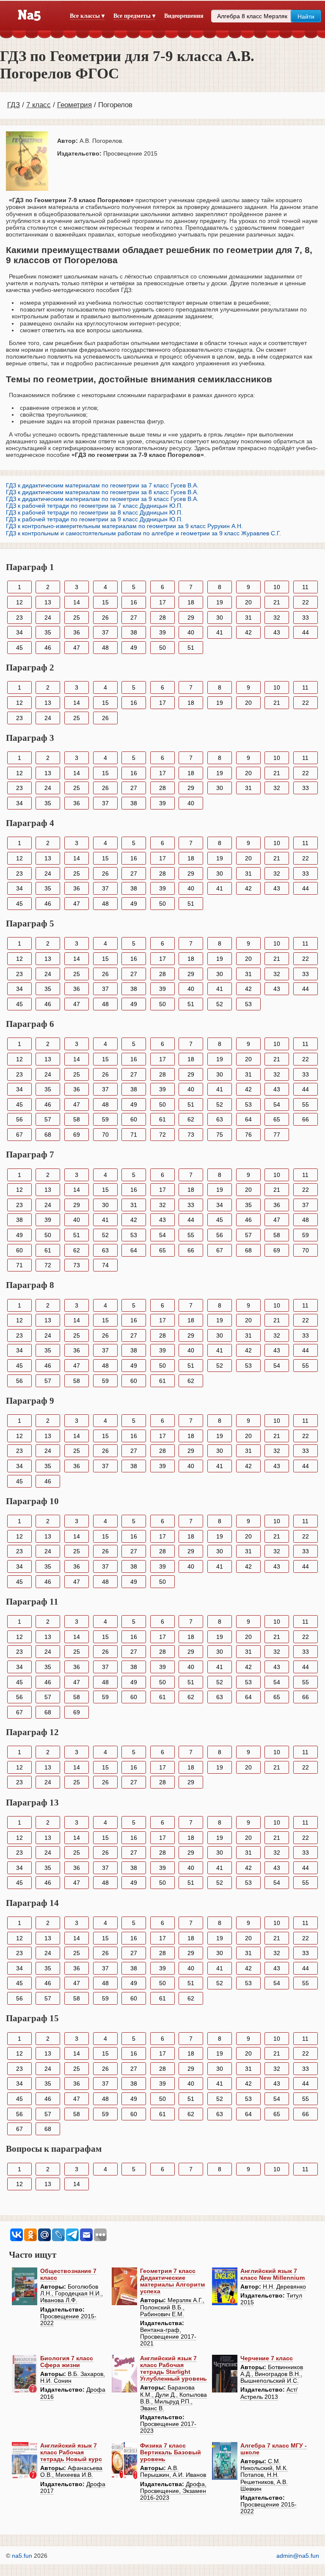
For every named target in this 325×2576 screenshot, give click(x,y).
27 (134, 618)
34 (19, 632)
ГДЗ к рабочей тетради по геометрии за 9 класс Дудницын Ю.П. (94, 519)
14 (77, 602)
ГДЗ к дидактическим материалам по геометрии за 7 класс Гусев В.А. (102, 485)
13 (48, 602)
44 (306, 632)
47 (77, 648)
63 (220, 1119)
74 (105, 1265)
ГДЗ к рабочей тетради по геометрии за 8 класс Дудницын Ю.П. (94, 512)
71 (134, 1135)
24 (48, 618)
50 (162, 648)
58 (77, 1119)
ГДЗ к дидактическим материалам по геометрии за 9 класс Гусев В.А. (102, 499)
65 (277, 1119)
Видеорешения (184, 16)
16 (134, 602)
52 (220, 1004)
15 (105, 602)
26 (105, 618)
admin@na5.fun (298, 2556)
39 (162, 632)
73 (191, 1135)
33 (306, 618)
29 (191, 618)
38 (134, 632)
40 (191, 632)
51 (191, 648)
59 (105, 1119)
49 (134, 648)
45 (19, 648)
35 (48, 632)
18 (191, 602)
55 (306, 1104)
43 (277, 632)
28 (162, 618)
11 (305, 587)
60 (134, 1119)
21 (277, 602)
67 (19, 1135)
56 (19, 1119)
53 (248, 1004)
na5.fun (22, 2556)
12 (19, 602)
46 (48, 648)
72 (162, 1135)
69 (77, 1135)
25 (77, 618)
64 (248, 1119)
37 (105, 632)
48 (105, 648)
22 (306, 602)
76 (248, 1135)
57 (48, 1119)
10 (277, 587)
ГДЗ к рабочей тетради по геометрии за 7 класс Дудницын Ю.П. (94, 506)
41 (220, 632)
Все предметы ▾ (134, 16)
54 (277, 1104)
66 (306, 1119)
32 (277, 618)
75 (220, 1135)
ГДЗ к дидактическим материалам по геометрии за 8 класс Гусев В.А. (102, 492)
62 (191, 1119)
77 (277, 1135)
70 (105, 1135)
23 (19, 618)
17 (162, 602)
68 (48, 1135)
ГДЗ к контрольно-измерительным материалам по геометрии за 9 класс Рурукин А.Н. (124, 526)
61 (162, 1119)
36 (77, 632)
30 (220, 618)
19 (220, 602)
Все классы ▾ (87, 16)
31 (248, 618)
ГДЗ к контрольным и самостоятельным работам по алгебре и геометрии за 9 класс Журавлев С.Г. (143, 533)
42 (248, 632)
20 (248, 602)
